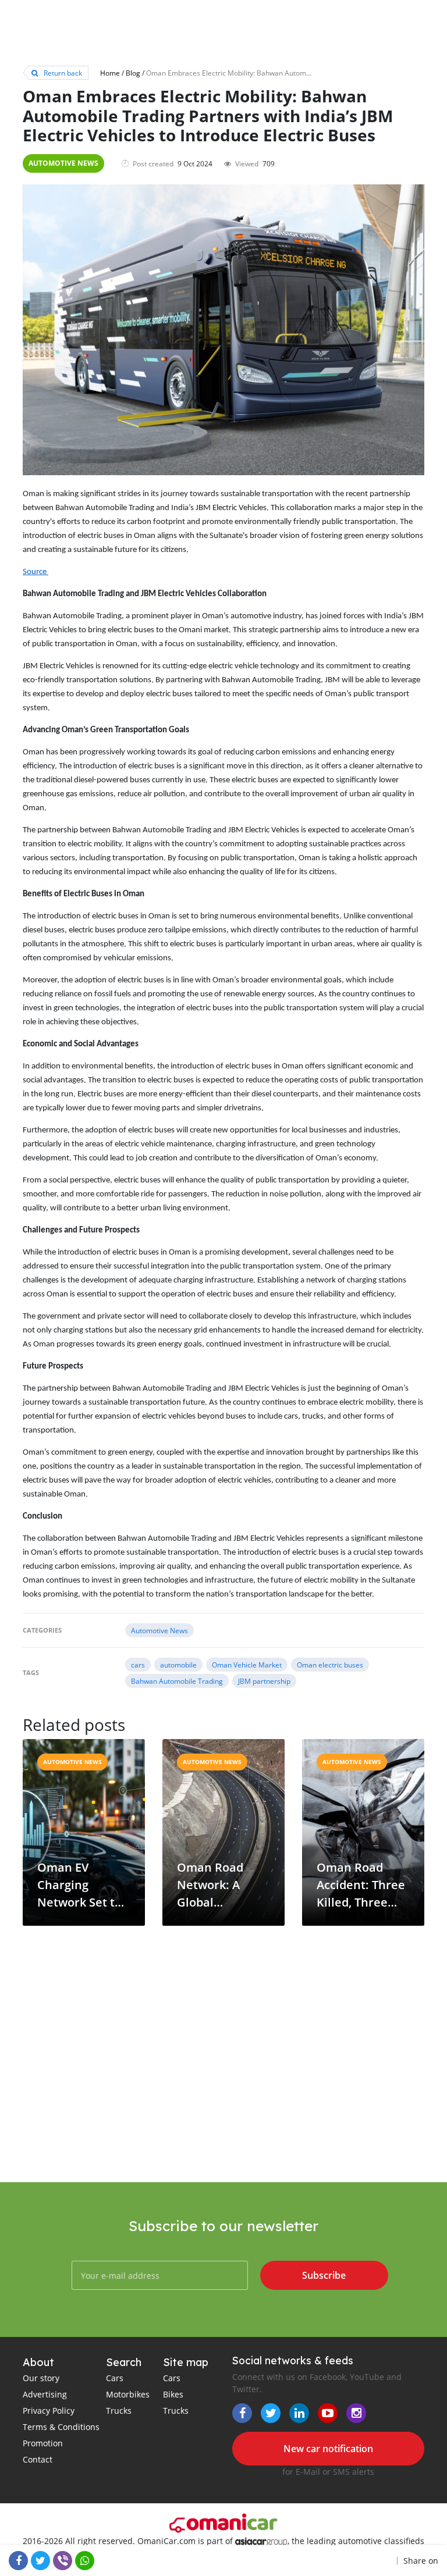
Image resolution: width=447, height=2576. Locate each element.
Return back (62, 73)
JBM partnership (264, 1681)
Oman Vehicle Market (247, 1665)
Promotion (43, 2443)
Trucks (119, 2411)
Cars (115, 2378)
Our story (41, 2378)
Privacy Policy (49, 2411)
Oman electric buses (330, 1665)
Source (36, 572)
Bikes (173, 2394)
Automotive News (63, 163)
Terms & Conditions (61, 2427)
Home (110, 73)
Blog (133, 73)
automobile (178, 1665)
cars (138, 1665)
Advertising (45, 2394)
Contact (38, 2459)
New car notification (328, 2449)
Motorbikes (128, 2394)
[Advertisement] (223, 2089)
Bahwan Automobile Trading (177, 1681)
